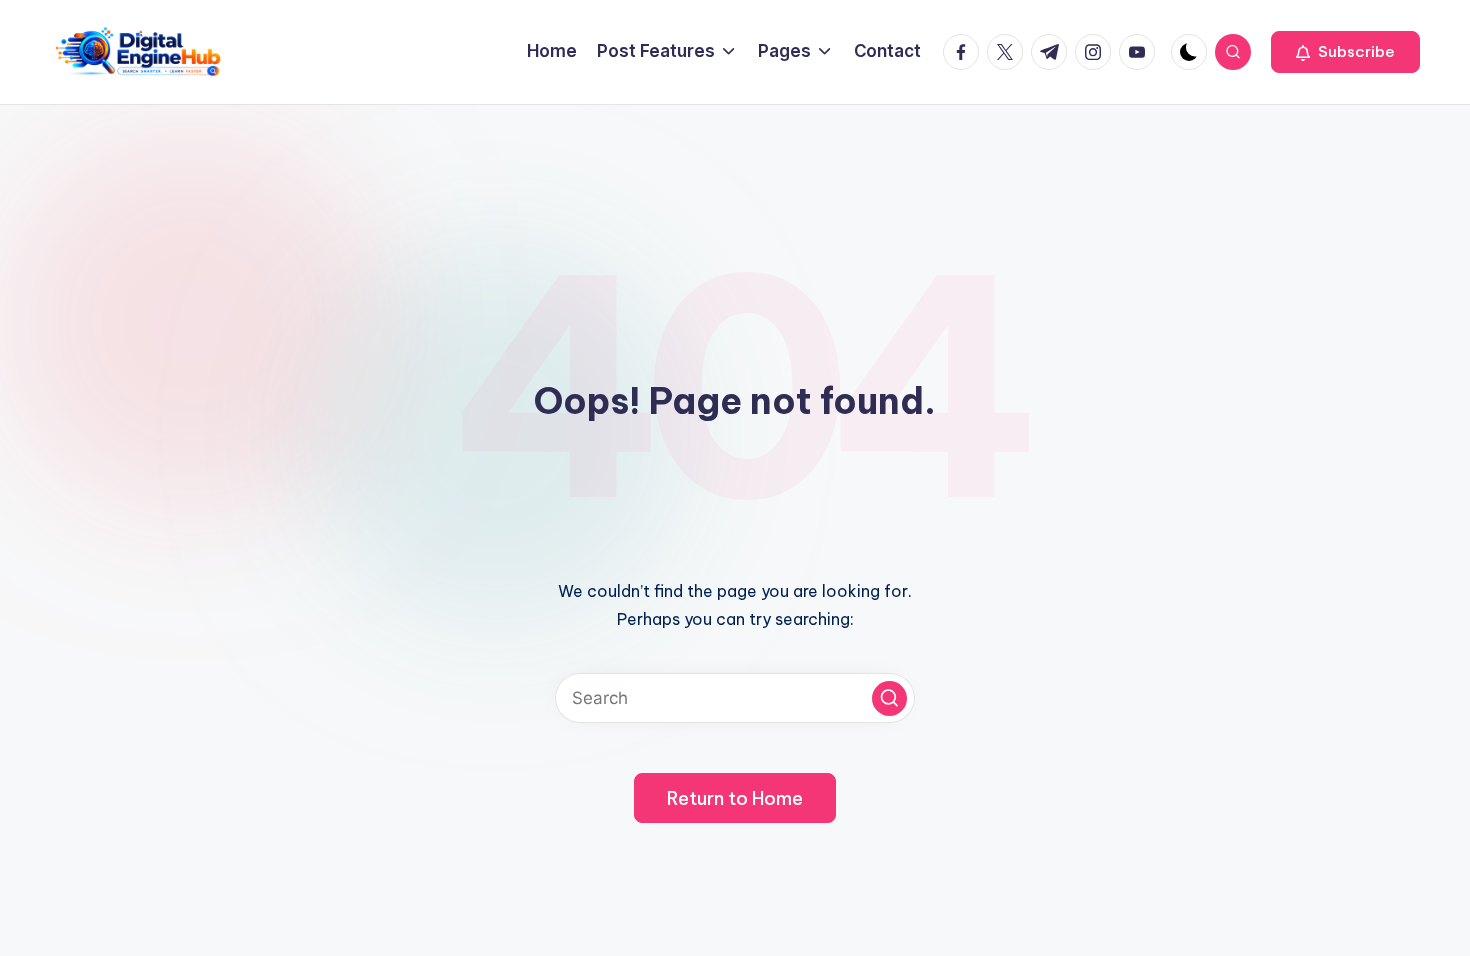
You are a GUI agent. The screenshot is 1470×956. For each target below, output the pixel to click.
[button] (1345, 52)
